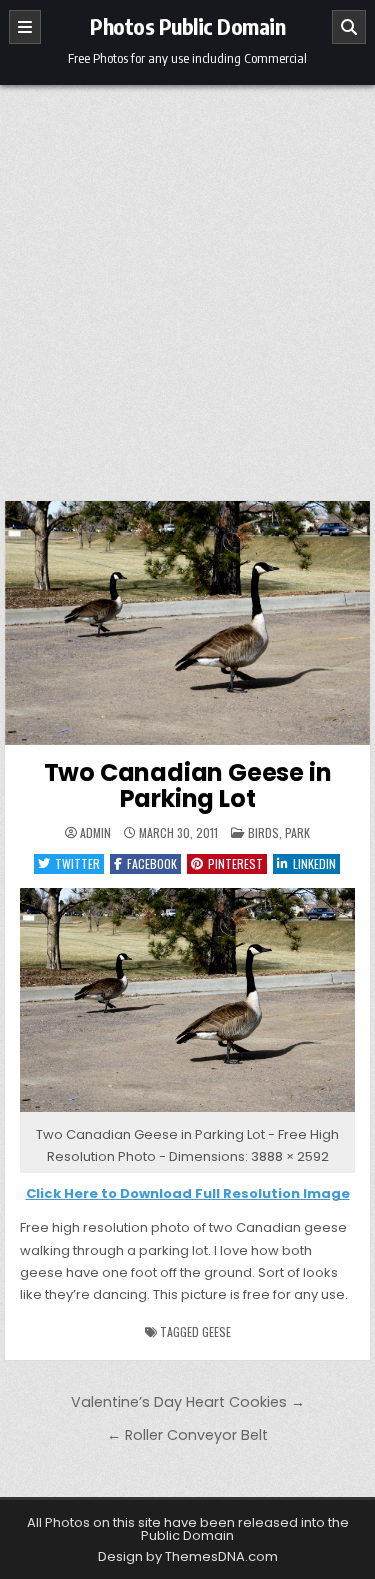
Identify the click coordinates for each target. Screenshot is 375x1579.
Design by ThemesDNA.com (188, 1556)
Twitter (77, 863)
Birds (263, 832)
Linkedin (314, 863)
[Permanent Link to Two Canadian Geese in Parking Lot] (188, 623)
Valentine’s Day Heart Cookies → (188, 1402)
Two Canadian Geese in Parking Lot (188, 785)
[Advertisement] (187, 282)
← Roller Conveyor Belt (187, 1435)
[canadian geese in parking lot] (188, 1112)
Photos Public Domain (187, 26)
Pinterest (235, 863)
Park (297, 832)
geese (216, 1331)
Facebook (152, 863)
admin (95, 833)
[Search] (349, 27)
